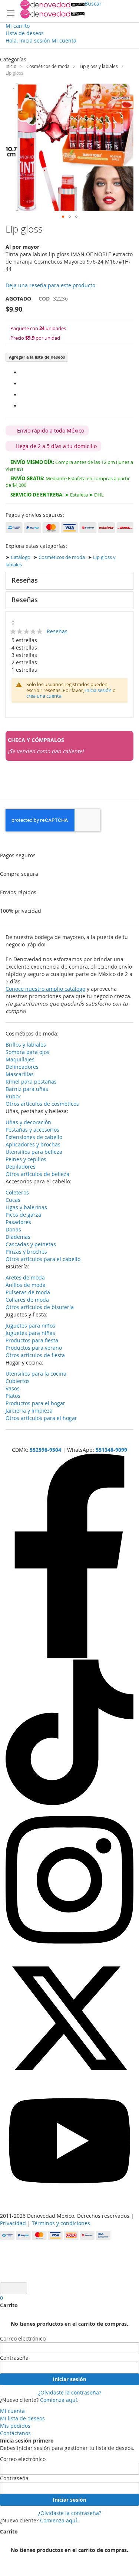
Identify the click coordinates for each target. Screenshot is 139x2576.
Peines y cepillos (26, 1159)
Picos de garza (23, 1215)
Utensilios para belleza (34, 1152)
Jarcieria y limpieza (29, 1411)
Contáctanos (15, 2433)
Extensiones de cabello (34, 1137)
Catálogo (21, 557)
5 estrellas (24, 640)
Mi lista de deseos (22, 2418)
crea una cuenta (44, 696)
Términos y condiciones (61, 2223)
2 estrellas (24, 662)
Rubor (13, 1096)
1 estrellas (24, 670)
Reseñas (25, 580)
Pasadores (18, 1222)
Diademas (18, 1237)
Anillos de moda (26, 1285)
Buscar (93, 4)
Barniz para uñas (27, 1089)
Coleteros (17, 1192)
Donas (13, 1229)
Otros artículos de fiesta (35, 1355)
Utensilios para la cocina (36, 1374)
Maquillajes (20, 1059)
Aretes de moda (25, 1277)
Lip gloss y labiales (99, 66)
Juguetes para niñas (30, 1333)
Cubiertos (18, 1381)
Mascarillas (20, 1074)
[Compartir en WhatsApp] (22, 384)
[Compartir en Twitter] (22, 395)
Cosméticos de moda (48, 66)
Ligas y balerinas (26, 1207)
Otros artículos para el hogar (41, 1418)
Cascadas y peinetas (31, 1244)
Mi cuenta (12, 2411)
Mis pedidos (15, 2426)
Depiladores (21, 1167)
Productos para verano (34, 1348)
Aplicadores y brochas (33, 1144)
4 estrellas (24, 648)
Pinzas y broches (26, 1252)
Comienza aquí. (59, 2400)
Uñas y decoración (28, 1122)
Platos (13, 1396)
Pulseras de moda (28, 1292)
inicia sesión (98, 690)
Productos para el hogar (35, 1403)
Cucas (13, 1200)
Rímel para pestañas (31, 1082)
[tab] (69, 581)
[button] (63, 217)
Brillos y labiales (26, 1045)
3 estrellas (24, 655)
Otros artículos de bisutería (40, 1307)
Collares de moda (27, 1300)
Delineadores (22, 1067)
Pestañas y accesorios (32, 1130)
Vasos (13, 1388)
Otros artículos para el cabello (43, 1259)
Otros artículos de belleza (37, 1174)
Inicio (11, 66)
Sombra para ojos (27, 1052)
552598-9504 (45, 1450)
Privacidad (13, 2223)
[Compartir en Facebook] (22, 372)
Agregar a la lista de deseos (37, 357)
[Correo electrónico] (22, 406)
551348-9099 (111, 1450)
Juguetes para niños (30, 1326)
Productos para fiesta (32, 1340)
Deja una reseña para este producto (50, 285)
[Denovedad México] (52, 9)
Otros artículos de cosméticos (42, 1104)
